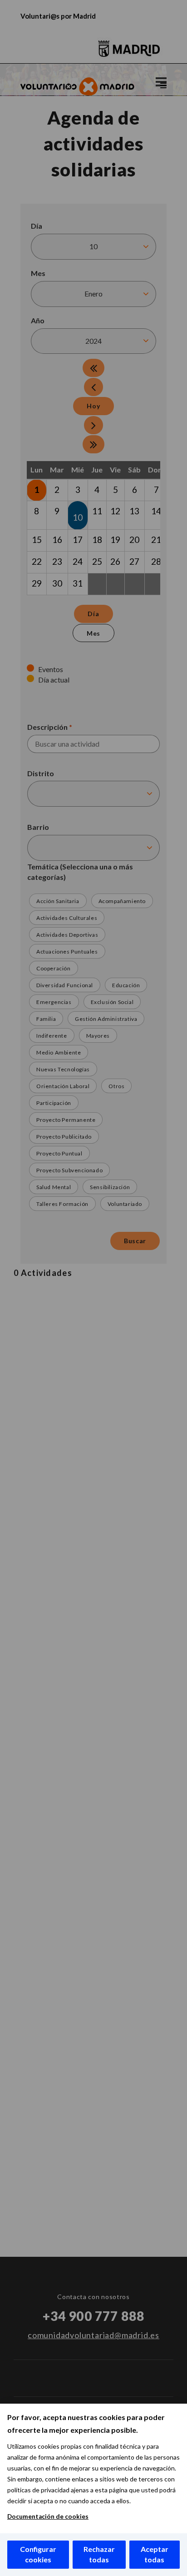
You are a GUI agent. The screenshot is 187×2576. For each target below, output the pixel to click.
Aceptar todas (155, 2554)
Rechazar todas (99, 2554)
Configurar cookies (38, 2554)
